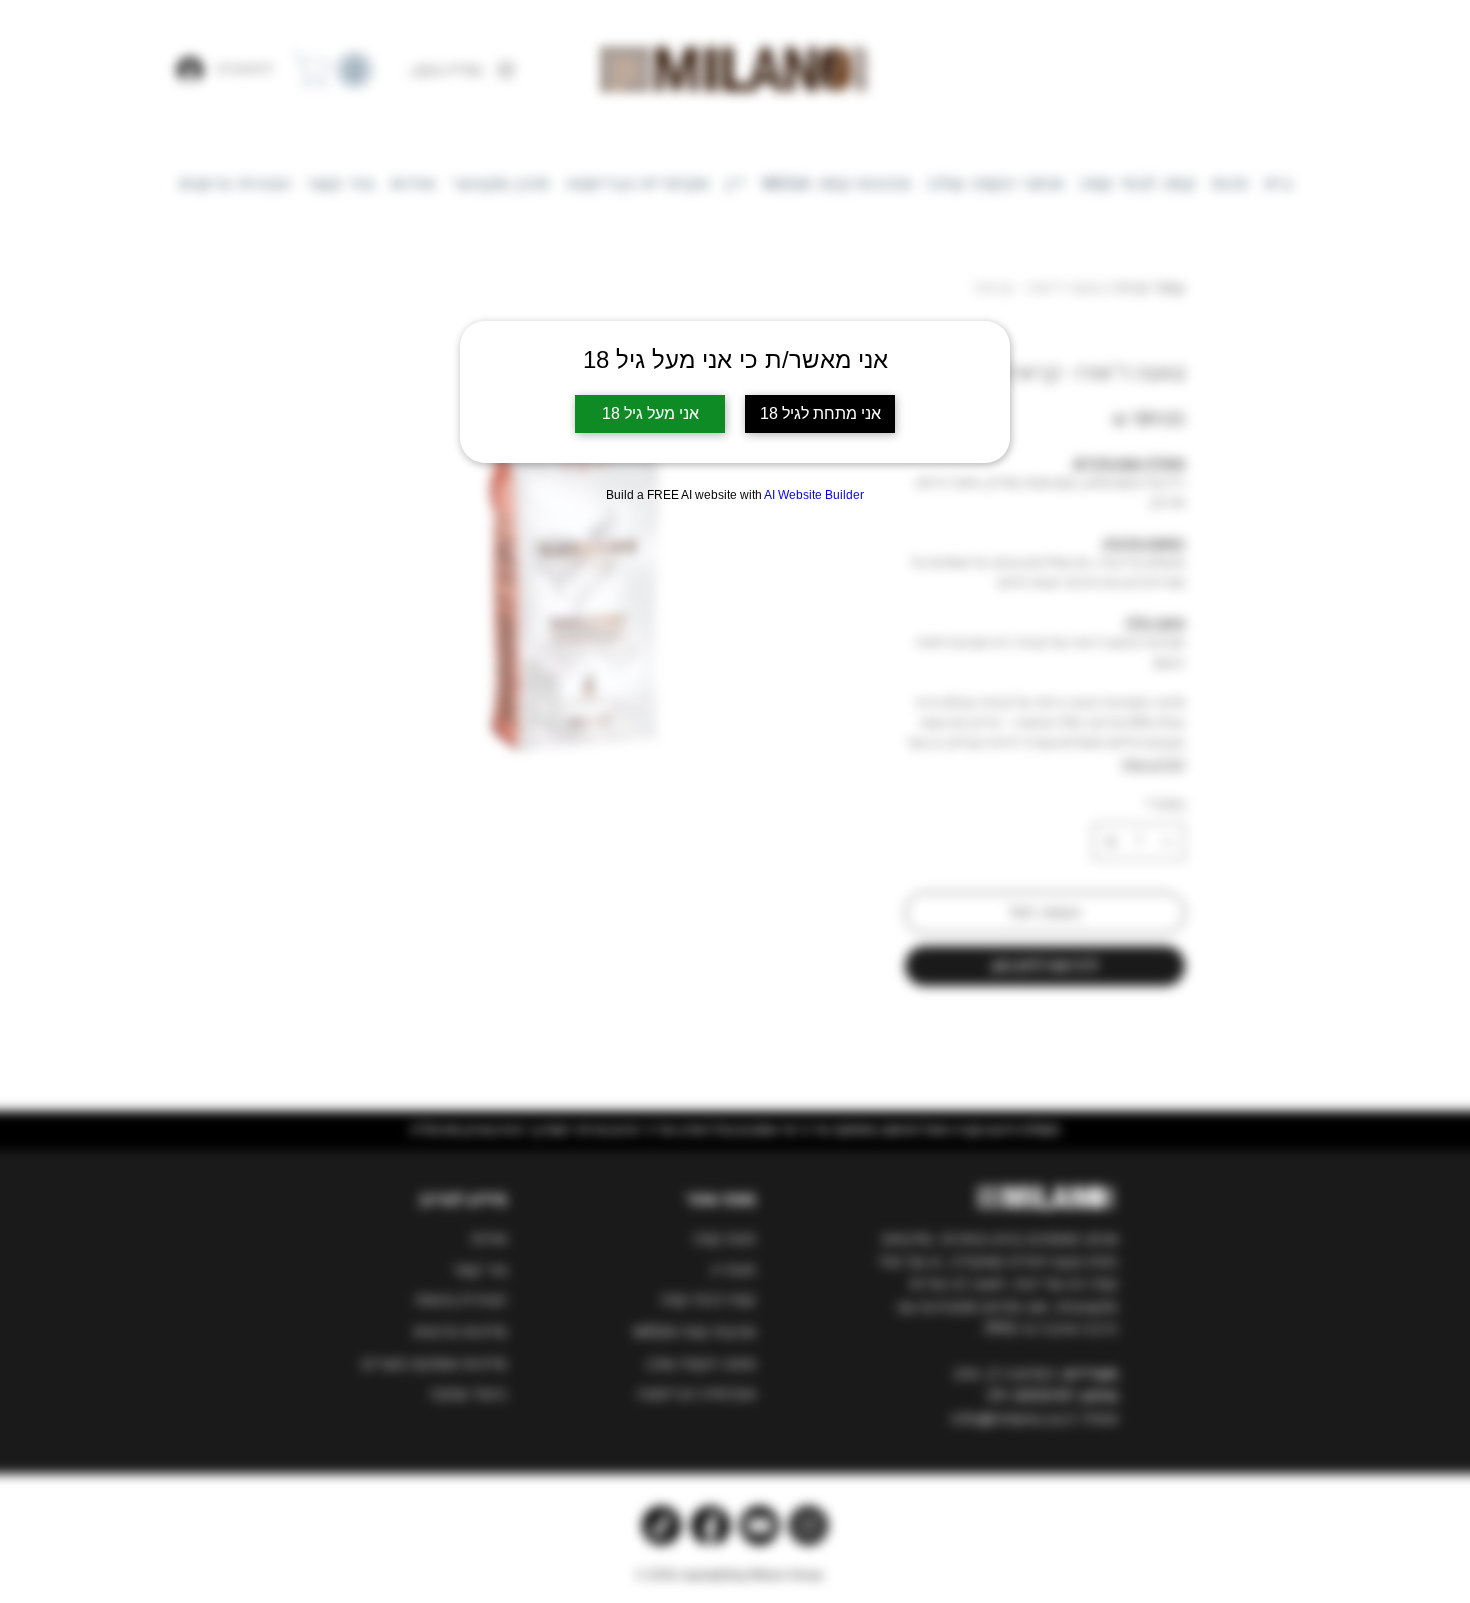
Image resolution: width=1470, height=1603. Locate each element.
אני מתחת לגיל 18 (820, 413)
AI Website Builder (814, 495)
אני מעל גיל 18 (650, 413)
